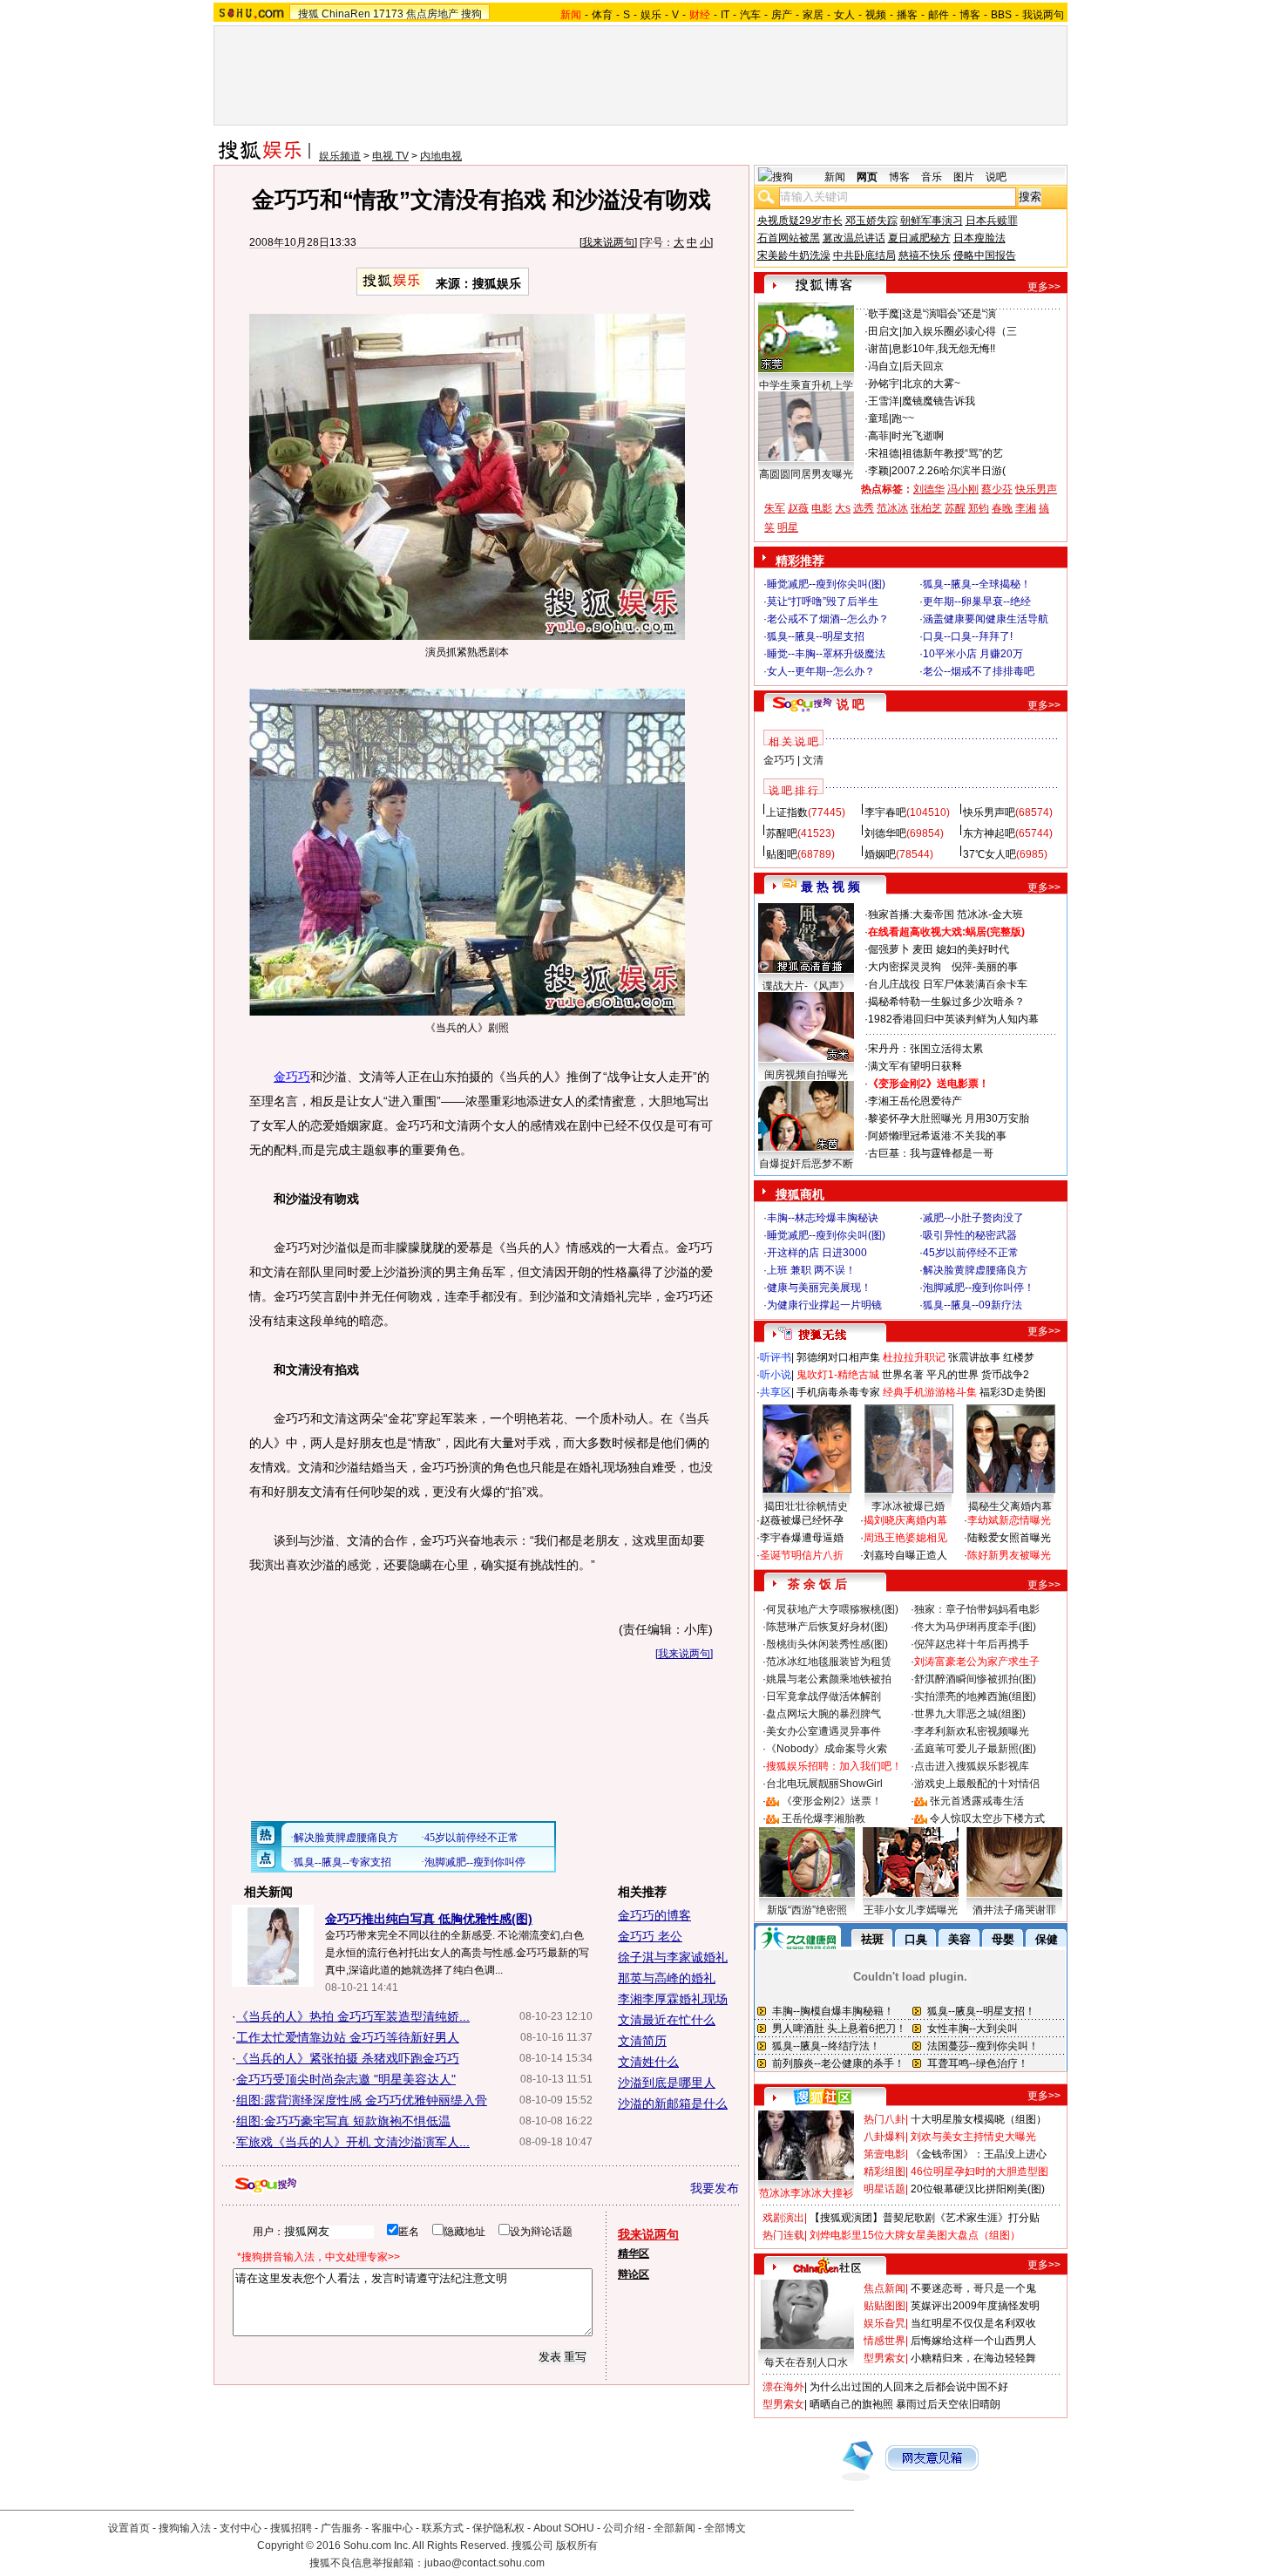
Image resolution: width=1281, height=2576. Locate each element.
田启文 (884, 331)
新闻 (835, 177)
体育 (602, 15)
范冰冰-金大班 (990, 914)
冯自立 (884, 366)
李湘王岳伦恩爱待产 (915, 1101)
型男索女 (884, 2358)
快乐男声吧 (989, 812)
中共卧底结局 (864, 255)
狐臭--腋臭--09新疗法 (973, 1305)
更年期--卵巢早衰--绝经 (977, 602)
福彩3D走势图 (1013, 1392)
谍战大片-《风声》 (806, 986)
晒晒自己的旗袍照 (851, 2404)
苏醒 (955, 508)
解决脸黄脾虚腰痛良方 (975, 1270)
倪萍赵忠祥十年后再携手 (972, 1644)
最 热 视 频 (830, 887)
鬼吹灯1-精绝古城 (838, 1375)
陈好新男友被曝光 (1009, 1555)
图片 (964, 177)
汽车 (750, 15)
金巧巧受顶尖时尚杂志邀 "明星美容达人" (346, 2079)
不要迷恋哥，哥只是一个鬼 (973, 2288)
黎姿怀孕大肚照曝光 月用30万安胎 (949, 1118)
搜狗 (471, 14)
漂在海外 (783, 2387)
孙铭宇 (884, 384)
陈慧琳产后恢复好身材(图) (827, 1627)
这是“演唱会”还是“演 (949, 314)
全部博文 (725, 2528)
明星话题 (884, 2189)
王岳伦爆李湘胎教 (823, 1818)
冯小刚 (963, 489)
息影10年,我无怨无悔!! (943, 349)
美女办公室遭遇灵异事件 (823, 1731)
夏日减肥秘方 (919, 238)
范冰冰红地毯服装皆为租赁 (829, 1662)
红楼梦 (1019, 1357)
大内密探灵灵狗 (905, 967)
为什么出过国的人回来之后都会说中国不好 (909, 2387)
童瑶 (878, 418)
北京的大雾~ (931, 384)
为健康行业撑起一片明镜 (824, 1305)
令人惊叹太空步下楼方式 (987, 1818)
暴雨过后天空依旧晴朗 (948, 2404)
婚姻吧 (880, 854)
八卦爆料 (884, 2137)
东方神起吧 (989, 833)
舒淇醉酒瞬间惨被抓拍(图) (975, 1679)
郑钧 (979, 508)
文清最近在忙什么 (667, 2020)
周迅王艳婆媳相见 (905, 1538)
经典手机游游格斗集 (930, 1392)
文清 (813, 760)
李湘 (1026, 508)
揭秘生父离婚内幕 (1010, 1506)
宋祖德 (884, 453)
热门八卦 (884, 2119)
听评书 (776, 1357)
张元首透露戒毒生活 (977, 1801)
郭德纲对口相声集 (838, 1357)
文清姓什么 (648, 2062)
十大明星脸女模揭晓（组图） (979, 2119)
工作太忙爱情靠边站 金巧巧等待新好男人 (348, 2037)
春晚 (1002, 508)
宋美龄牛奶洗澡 (794, 255)
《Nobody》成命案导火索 (827, 1749)
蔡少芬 (997, 489)
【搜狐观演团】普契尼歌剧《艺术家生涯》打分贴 (925, 2218)
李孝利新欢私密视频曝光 (972, 1731)
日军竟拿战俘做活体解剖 (823, 1696)
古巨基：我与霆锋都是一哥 (931, 1153)
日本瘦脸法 (979, 238)
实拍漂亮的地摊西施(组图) (975, 1696)
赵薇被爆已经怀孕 (802, 1520)
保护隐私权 (498, 2528)
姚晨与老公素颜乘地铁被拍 (829, 1679)
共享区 (776, 1392)
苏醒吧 (782, 833)
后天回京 (923, 366)
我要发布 (715, 2188)
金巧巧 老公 (650, 1936)
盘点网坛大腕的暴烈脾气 (823, 1714)
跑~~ (903, 418)
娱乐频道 (340, 156)
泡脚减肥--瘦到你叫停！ (979, 1288)
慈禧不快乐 (925, 255)
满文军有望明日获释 (915, 1066)
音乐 (932, 177)
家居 (813, 15)
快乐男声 (1036, 489)
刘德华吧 (885, 833)
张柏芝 (926, 508)
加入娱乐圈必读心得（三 (959, 331)
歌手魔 (884, 314)
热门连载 (783, 2235)
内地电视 (441, 156)
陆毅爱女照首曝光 (1009, 1538)
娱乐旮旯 (884, 2323)
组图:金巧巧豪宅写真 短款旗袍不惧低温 (343, 2121)
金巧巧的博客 (654, 1915)
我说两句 (1043, 15)
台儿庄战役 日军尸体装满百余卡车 (948, 984)
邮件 (939, 15)
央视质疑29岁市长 (800, 221)
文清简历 (642, 2041)
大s (843, 508)
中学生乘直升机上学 (806, 385)
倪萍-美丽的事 (985, 967)
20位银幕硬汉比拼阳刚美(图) (978, 2189)
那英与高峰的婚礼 (667, 1978)
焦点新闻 (884, 2288)
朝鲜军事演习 (932, 221)
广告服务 (342, 2528)
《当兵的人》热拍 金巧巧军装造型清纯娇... (353, 2016)
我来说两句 (608, 242)
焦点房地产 (432, 14)
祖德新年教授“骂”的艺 (952, 453)
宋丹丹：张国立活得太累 (925, 1049)
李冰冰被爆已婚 (908, 1506)
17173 (388, 14)
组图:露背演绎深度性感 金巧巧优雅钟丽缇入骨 (362, 2100)
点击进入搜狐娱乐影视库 (972, 1766)
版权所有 (577, 2545)
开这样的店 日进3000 (817, 1253)
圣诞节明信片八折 (802, 1555)
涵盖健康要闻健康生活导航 (986, 619)
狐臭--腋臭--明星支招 (816, 636)
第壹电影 (884, 2154)
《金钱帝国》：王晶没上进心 (979, 2154)
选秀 (864, 508)
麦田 (923, 949)
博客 (970, 15)
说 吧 (851, 704)
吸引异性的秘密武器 (970, 1235)
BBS (1001, 15)
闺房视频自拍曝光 (806, 1075)
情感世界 (884, 2341)
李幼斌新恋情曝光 (1009, 1520)
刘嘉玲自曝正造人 (905, 1555)
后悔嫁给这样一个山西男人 (973, 2341)
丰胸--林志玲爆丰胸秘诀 (823, 1218)
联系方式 (443, 2528)
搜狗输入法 (185, 2528)
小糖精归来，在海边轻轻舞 (973, 2358)
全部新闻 (674, 2528)
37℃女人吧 (990, 854)
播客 (907, 15)
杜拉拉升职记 (914, 1357)
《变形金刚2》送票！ (832, 1801)
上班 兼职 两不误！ (811, 1270)
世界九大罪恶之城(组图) (970, 1714)
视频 (876, 15)
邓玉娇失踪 (871, 221)
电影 (822, 508)
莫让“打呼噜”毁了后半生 (823, 602)
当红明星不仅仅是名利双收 (973, 2323)
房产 (782, 15)
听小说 (776, 1375)
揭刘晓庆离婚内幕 (905, 1520)
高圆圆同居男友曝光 (806, 474)
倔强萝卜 (889, 949)
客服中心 (392, 2528)
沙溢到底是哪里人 (667, 2083)
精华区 (634, 2253)
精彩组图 (884, 2172)
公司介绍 (624, 2528)
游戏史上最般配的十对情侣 (977, 1784)
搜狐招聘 (291, 2528)
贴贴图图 (884, 2306)
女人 (844, 15)
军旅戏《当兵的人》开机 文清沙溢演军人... (353, 2142)
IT (725, 15)
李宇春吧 (885, 812)
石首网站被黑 (789, 238)
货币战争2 (1005, 1375)
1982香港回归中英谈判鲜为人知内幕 (953, 1019)
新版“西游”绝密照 (807, 1910)
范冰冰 (892, 508)
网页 (867, 177)
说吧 (996, 177)
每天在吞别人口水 (806, 2362)
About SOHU (564, 2528)
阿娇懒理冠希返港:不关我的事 (937, 1136)
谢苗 (878, 349)
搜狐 (308, 14)
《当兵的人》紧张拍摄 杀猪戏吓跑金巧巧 (348, 2058)
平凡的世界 (952, 1375)
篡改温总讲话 (854, 238)
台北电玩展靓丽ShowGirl (824, 1784)
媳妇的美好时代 (973, 949)
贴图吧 (782, 854)
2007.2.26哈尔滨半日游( (949, 471)
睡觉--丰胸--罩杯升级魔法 (826, 654)
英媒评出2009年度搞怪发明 (975, 2306)
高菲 (878, 436)
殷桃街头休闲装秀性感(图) (827, 1644)
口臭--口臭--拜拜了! (968, 636)
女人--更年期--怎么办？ (821, 671)
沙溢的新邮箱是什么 (673, 2104)
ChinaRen (346, 14)
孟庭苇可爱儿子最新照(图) (975, 1749)
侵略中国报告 (985, 255)
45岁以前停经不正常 (971, 1253)
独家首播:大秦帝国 (911, 914)
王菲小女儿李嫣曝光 (911, 1910)
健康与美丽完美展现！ (819, 1288)
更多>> (1044, 287)
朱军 (775, 508)
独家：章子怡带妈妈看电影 (977, 1609)
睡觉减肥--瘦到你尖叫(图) (826, 584)
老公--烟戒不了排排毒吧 (979, 671)
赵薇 (798, 508)
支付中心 (241, 2528)
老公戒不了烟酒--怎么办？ (828, 619)
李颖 (878, 471)
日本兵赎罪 (992, 221)
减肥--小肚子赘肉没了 (973, 1218)
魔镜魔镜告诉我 (939, 401)
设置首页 (129, 2528)
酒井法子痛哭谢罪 (1014, 1910)
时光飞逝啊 (918, 436)
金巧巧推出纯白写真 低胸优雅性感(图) (429, 1919)
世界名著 (903, 1375)
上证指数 (787, 812)
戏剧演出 (783, 2218)
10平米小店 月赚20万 (973, 654)
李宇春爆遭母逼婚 (802, 1538)
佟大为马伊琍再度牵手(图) (975, 1627)
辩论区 (634, 2274)
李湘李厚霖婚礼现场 (673, 1999)
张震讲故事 (974, 1357)
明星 (788, 527)
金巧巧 (292, 1077)
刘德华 (929, 489)
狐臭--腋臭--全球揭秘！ (977, 584)
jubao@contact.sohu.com (485, 2563)
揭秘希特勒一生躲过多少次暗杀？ (946, 1002)
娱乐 (651, 15)
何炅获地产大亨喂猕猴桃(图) (832, 1609)
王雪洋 (884, 401)
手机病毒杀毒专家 (838, 1392)
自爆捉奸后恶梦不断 (806, 1164)
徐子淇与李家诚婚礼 (673, 1957)
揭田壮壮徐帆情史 (806, 1506)
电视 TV (390, 156)
